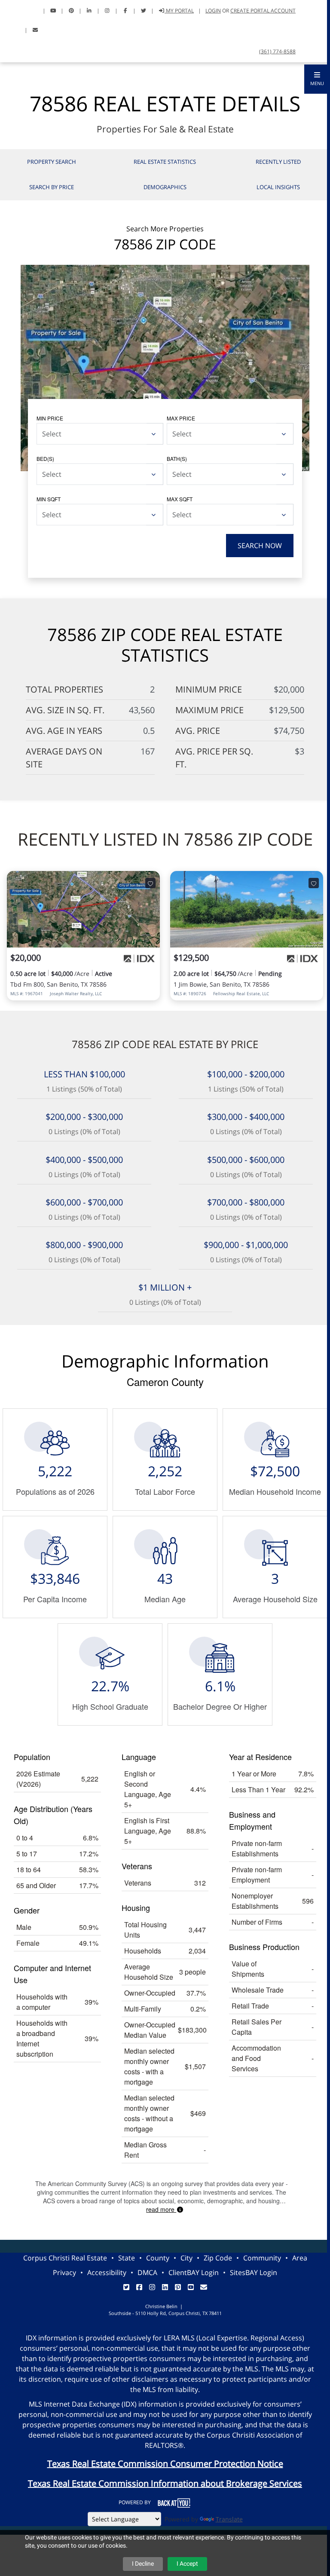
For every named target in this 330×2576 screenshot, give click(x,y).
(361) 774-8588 (277, 51)
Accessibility (107, 2272)
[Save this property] (150, 883)
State (127, 2258)
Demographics (165, 187)
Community (262, 2258)
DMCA (147, 2272)
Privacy (64, 2272)
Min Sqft (49, 499)
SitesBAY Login (254, 2272)
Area (300, 2258)
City (186, 2258)
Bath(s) (177, 458)
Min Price (50, 418)
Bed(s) (45, 458)
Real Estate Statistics (165, 162)
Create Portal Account (263, 11)
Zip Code (218, 2258)
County (158, 2258)
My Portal (179, 11)
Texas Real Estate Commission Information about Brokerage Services (165, 2483)
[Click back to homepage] (16, 10)
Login (213, 11)
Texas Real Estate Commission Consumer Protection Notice (165, 2464)
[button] (317, 79)
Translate (229, 2519)
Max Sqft (180, 499)
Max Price (181, 418)
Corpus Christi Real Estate (65, 2258)
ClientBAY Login (194, 2272)
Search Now (260, 546)
